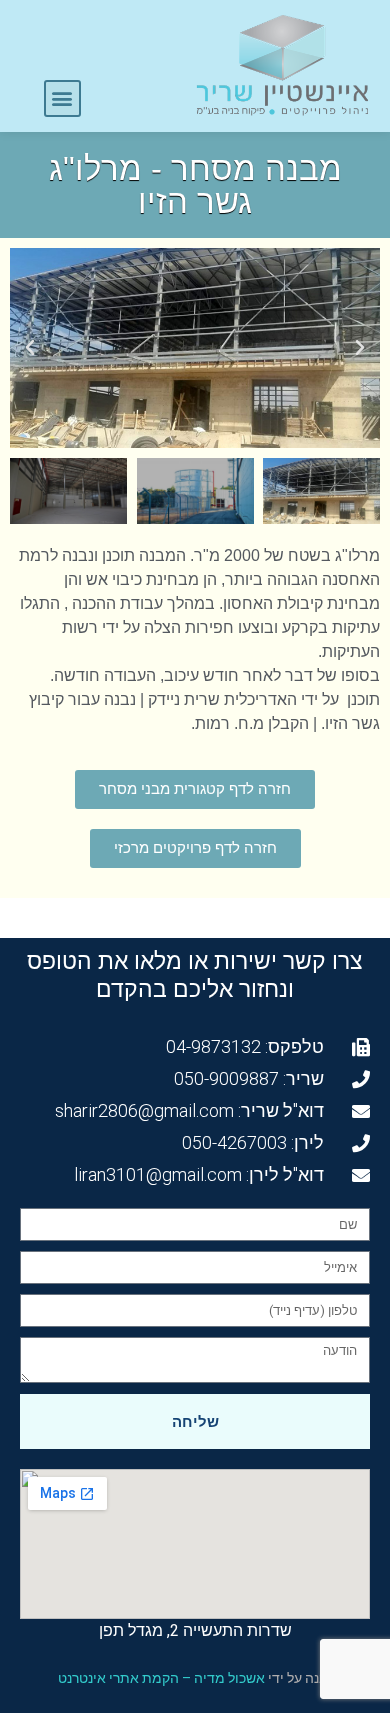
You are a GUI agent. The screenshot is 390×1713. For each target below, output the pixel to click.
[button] (62, 98)
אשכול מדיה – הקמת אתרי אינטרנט (161, 1678)
